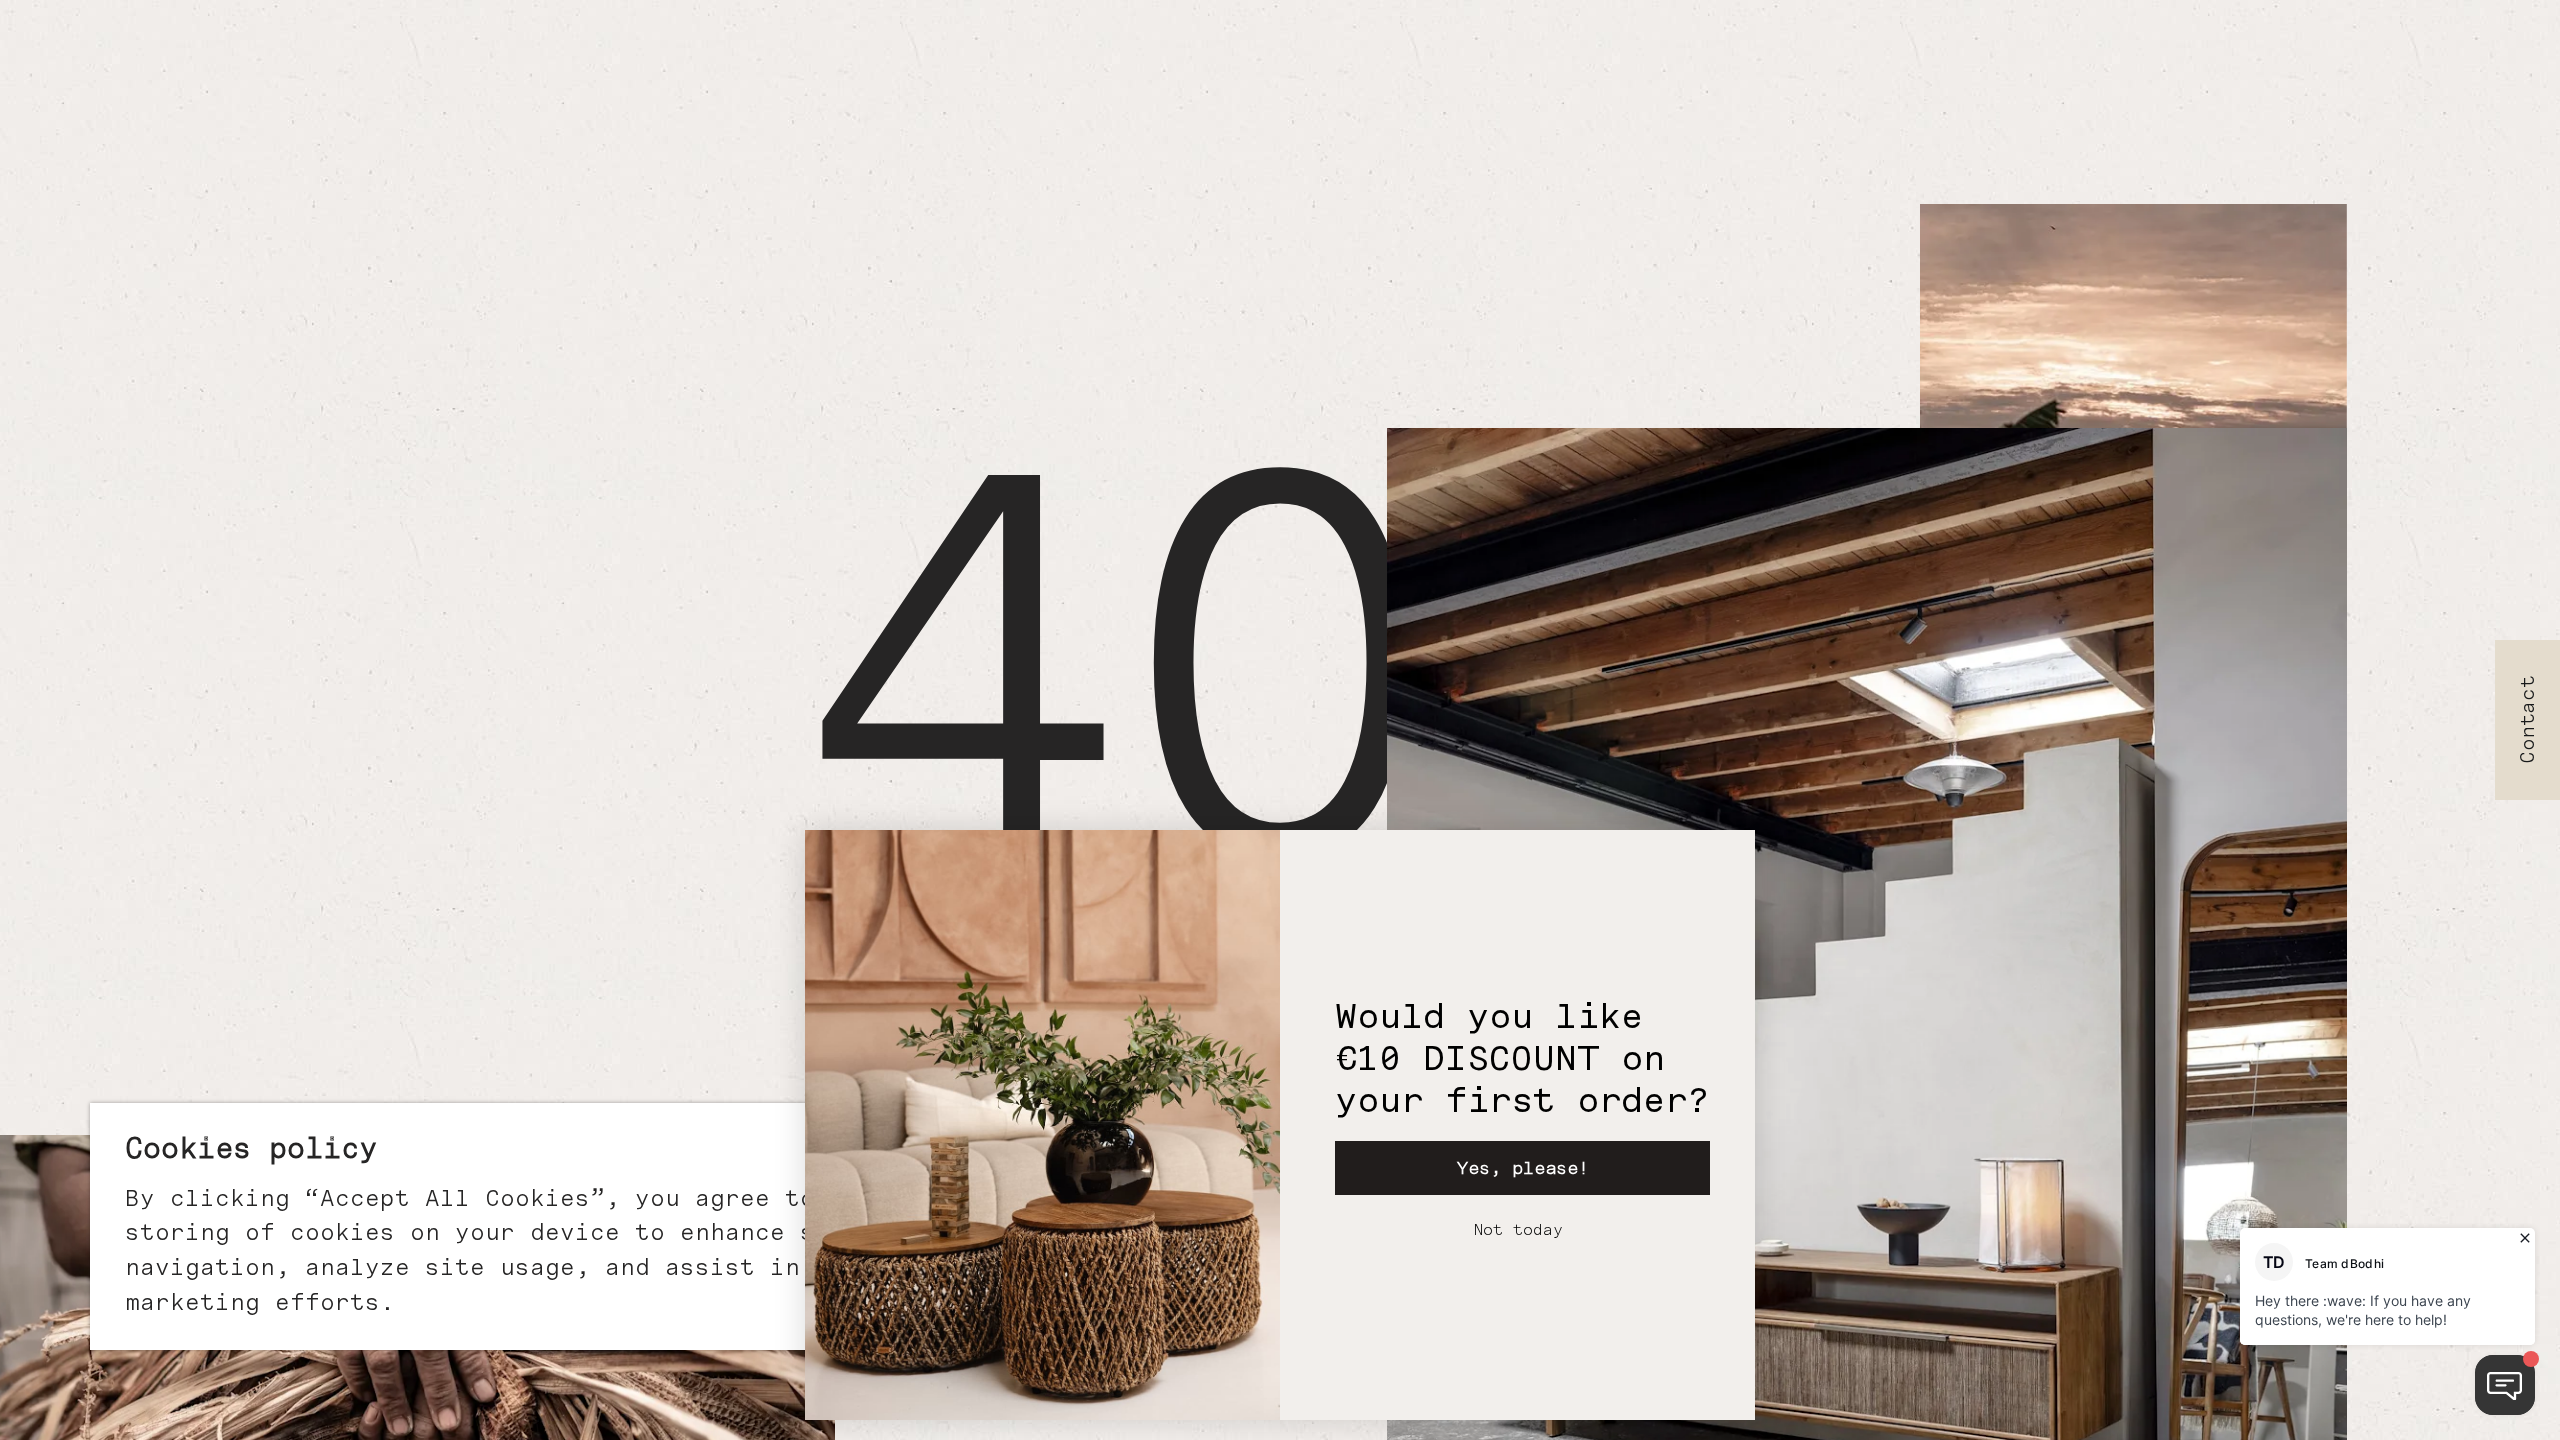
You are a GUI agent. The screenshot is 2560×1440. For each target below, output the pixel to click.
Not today (1518, 1229)
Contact (2528, 720)
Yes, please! (1523, 1167)
